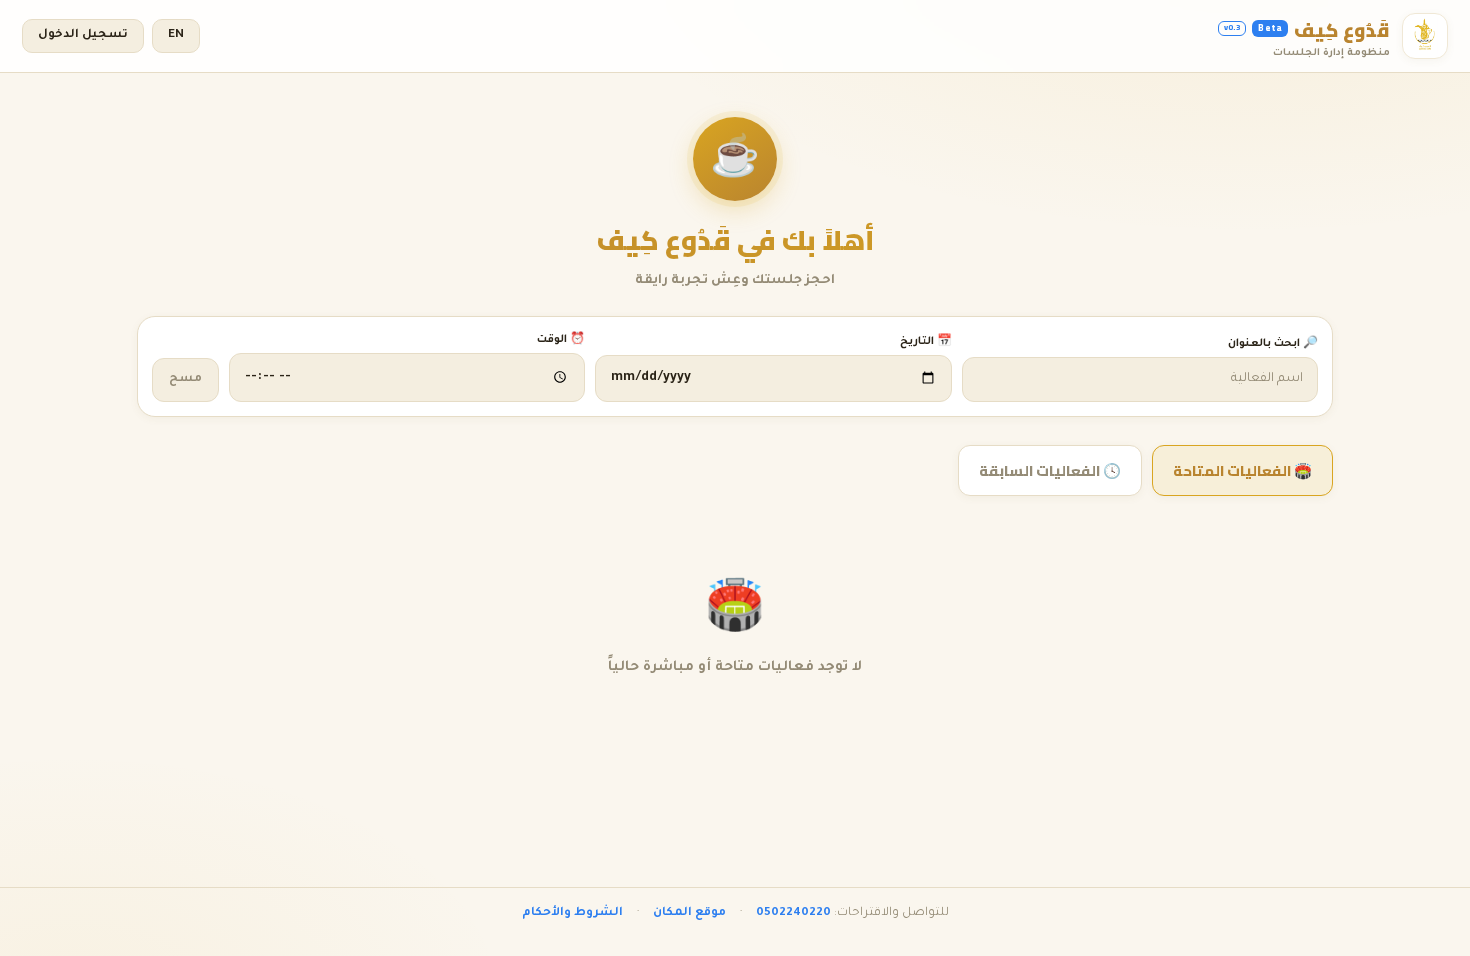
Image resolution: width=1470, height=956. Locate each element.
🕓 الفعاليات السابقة (1050, 470)
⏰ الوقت (561, 340)
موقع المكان (689, 913)
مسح (185, 379)
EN (176, 35)
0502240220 (793, 913)
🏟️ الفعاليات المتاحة (1242, 470)
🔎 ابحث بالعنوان (1273, 344)
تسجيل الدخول (83, 35)
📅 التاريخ (925, 342)
